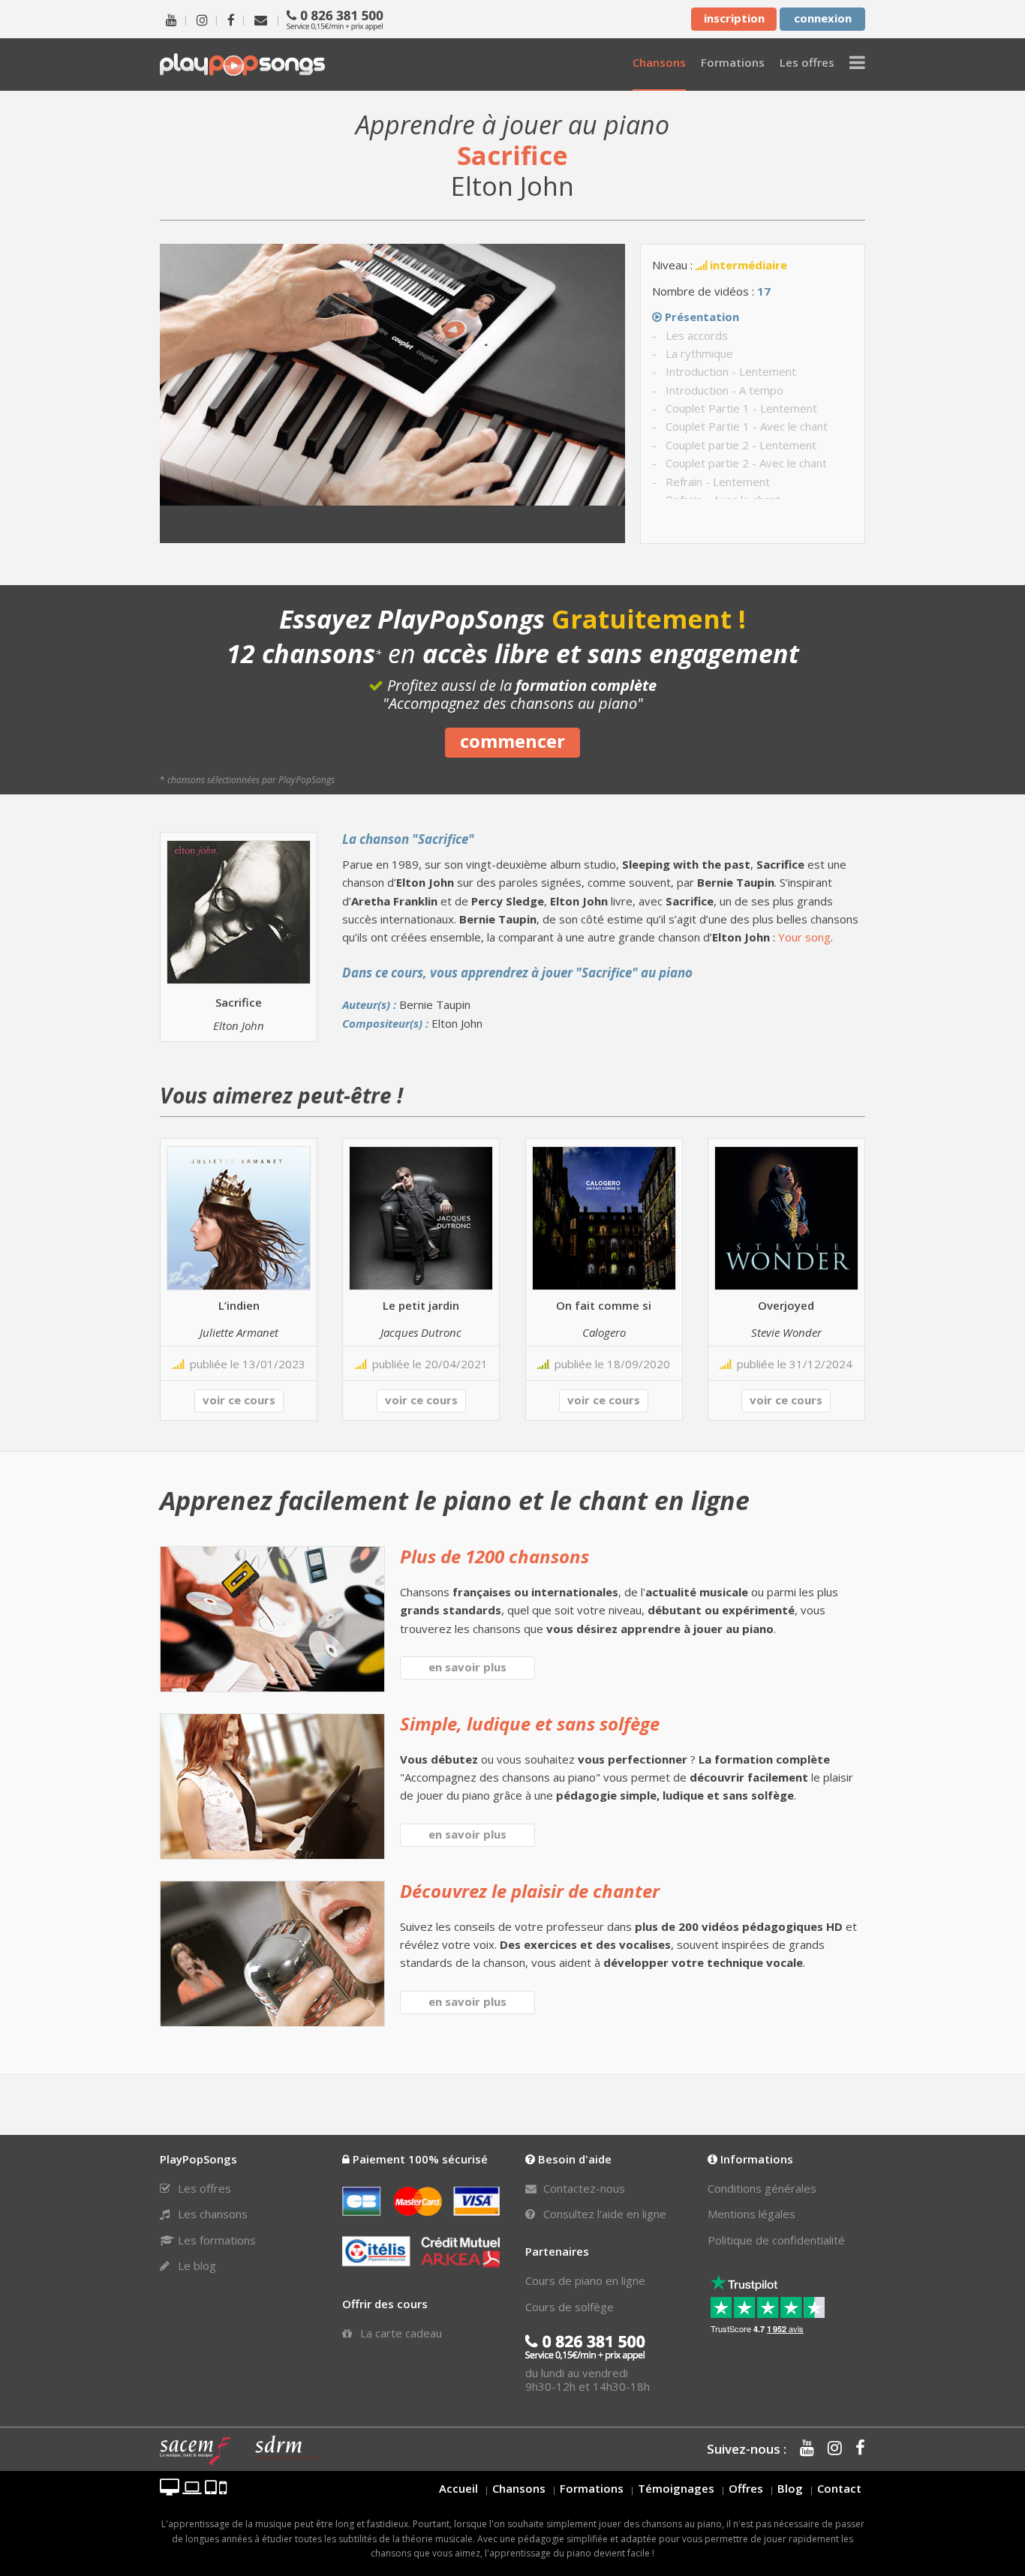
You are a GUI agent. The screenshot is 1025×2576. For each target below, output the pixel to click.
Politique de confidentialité (776, 2240)
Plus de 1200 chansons (494, 1556)
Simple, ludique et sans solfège (530, 1723)
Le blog (195, 2265)
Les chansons (211, 2214)
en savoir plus (467, 1667)
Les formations (215, 2240)
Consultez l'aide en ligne (603, 2214)
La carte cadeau (400, 2333)
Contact (839, 2488)
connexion (823, 18)
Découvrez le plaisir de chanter (530, 1891)
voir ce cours (239, 1400)
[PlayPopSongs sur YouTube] (171, 19)
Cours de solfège (570, 2307)
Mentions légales (751, 2214)
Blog (790, 2488)
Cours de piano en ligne (585, 2280)
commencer (512, 741)
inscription (734, 18)
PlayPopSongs (242, 64)
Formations (592, 2488)
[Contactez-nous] (261, 19)
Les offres (203, 2188)
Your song (804, 937)
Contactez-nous (583, 2188)
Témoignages (676, 2488)
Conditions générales (762, 2188)
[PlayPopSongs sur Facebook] (231, 19)
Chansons (519, 2488)
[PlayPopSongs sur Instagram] (202, 19)
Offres (746, 2488)
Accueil (458, 2488)
